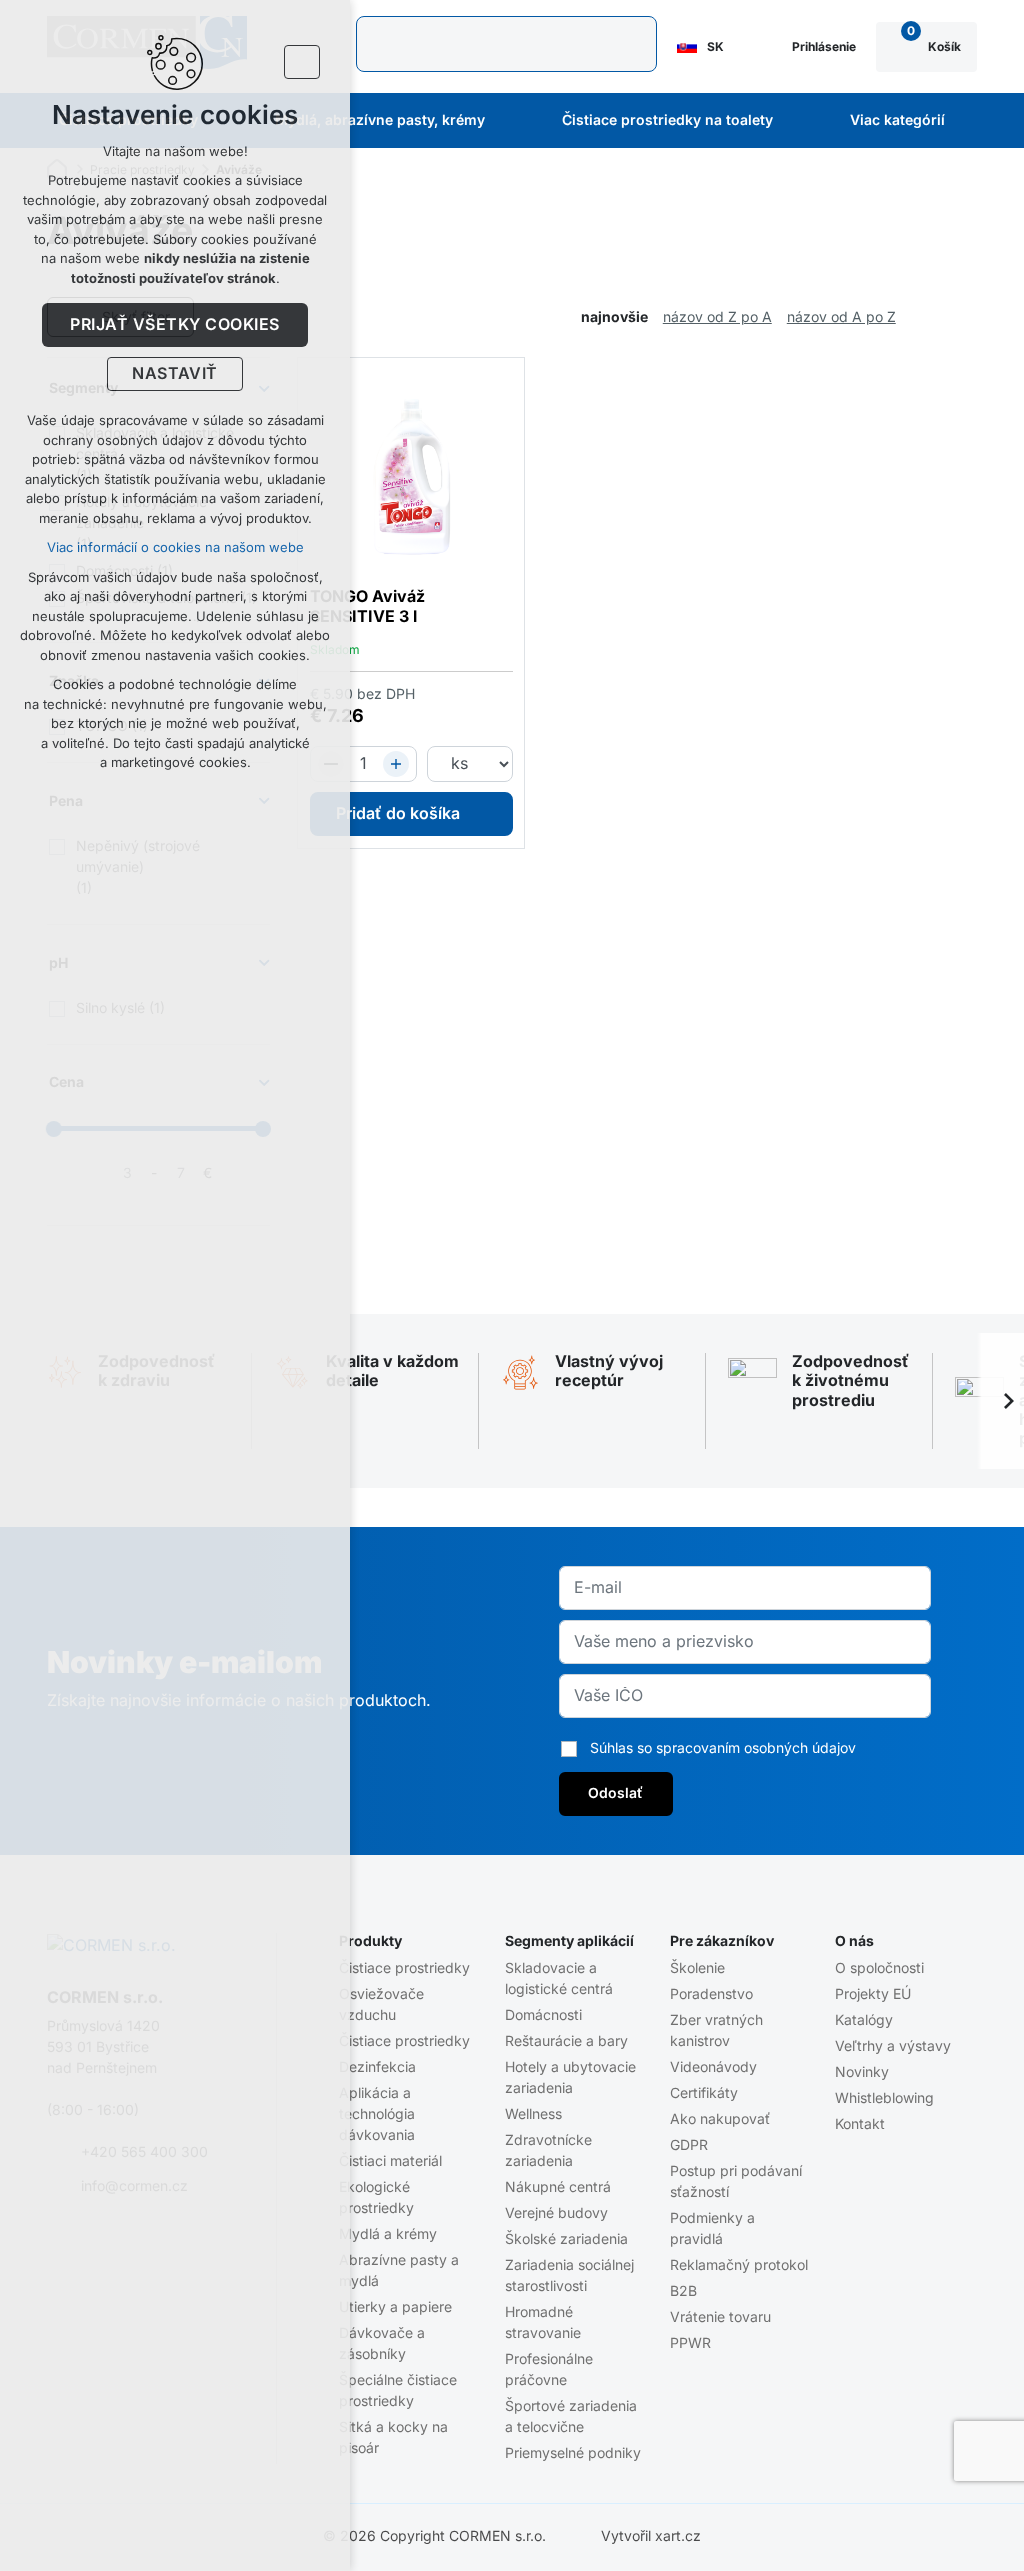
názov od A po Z (841, 317)
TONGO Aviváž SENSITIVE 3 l (367, 606)
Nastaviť (175, 374)
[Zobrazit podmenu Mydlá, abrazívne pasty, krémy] (512, 121)
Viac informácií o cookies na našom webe (175, 547)
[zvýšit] (396, 764)
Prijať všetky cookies (174, 325)
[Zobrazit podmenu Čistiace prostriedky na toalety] (800, 121)
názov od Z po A (717, 317)
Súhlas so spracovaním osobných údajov (723, 1748)
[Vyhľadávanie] (506, 44)
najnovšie (614, 317)
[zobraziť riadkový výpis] (967, 317)
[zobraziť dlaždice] (937, 317)
